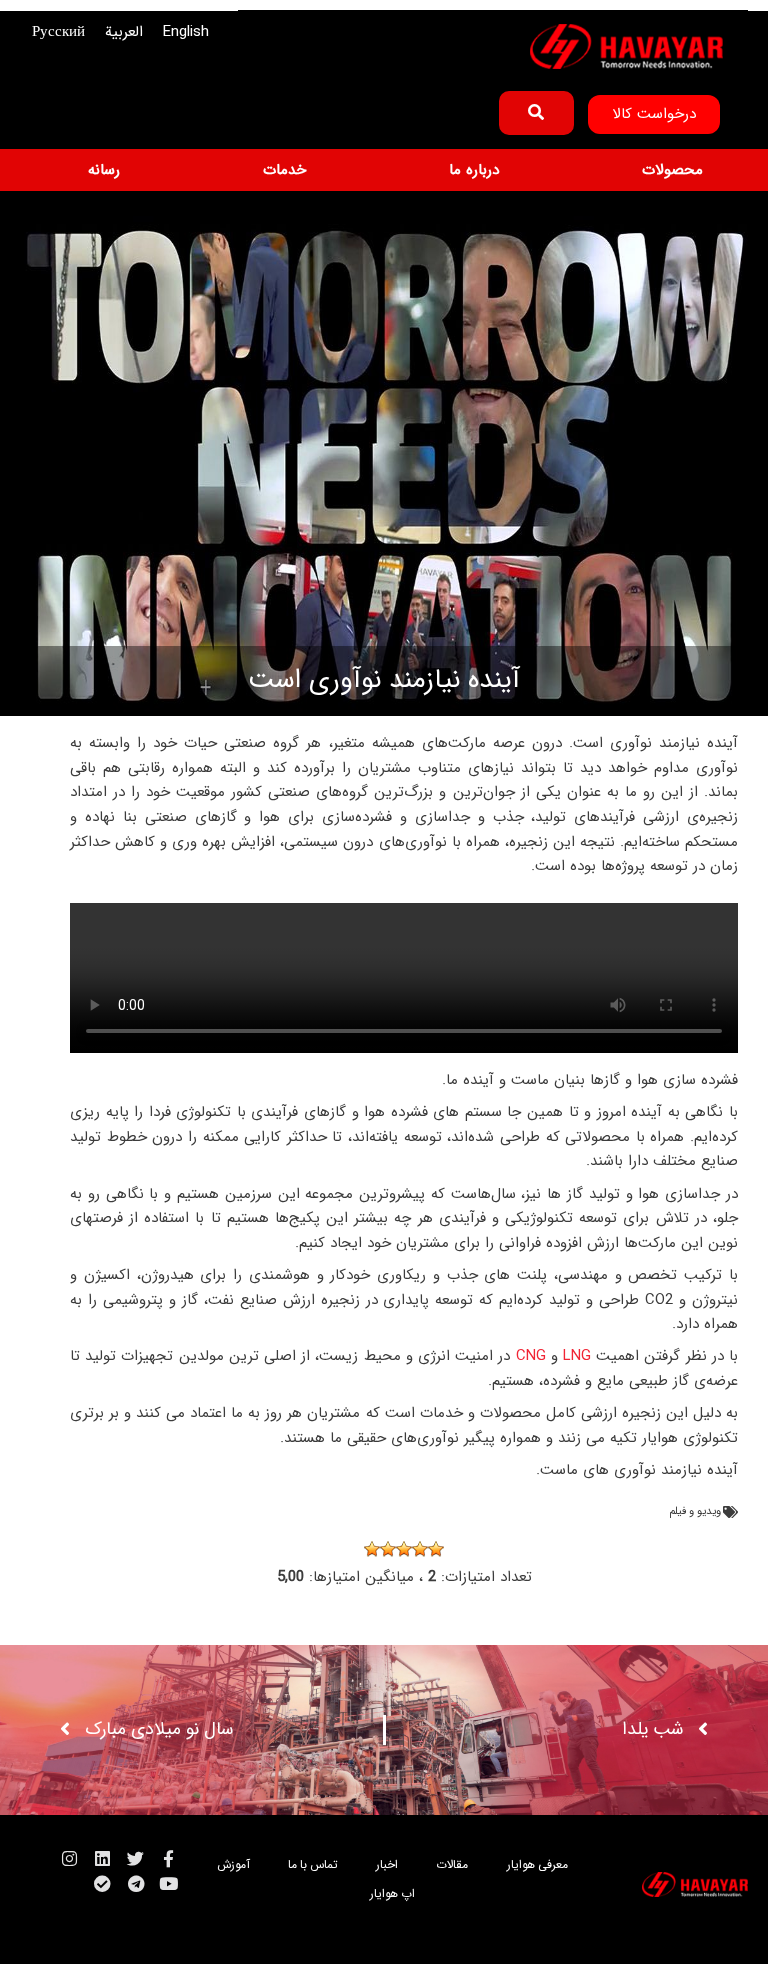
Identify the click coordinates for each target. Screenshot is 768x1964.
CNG (527, 1356)
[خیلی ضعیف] (436, 1549)
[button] (661, 170)
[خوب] (388, 1549)
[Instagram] (69, 1858)
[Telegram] (135, 1883)
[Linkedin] (102, 1858)
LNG (574, 1356)
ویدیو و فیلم (695, 1511)
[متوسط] (404, 1549)
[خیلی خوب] (372, 1549)
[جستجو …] (536, 113)
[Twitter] (135, 1858)
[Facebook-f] (168, 1858)
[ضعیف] (420, 1549)
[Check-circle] (102, 1883)
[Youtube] (168, 1883)
